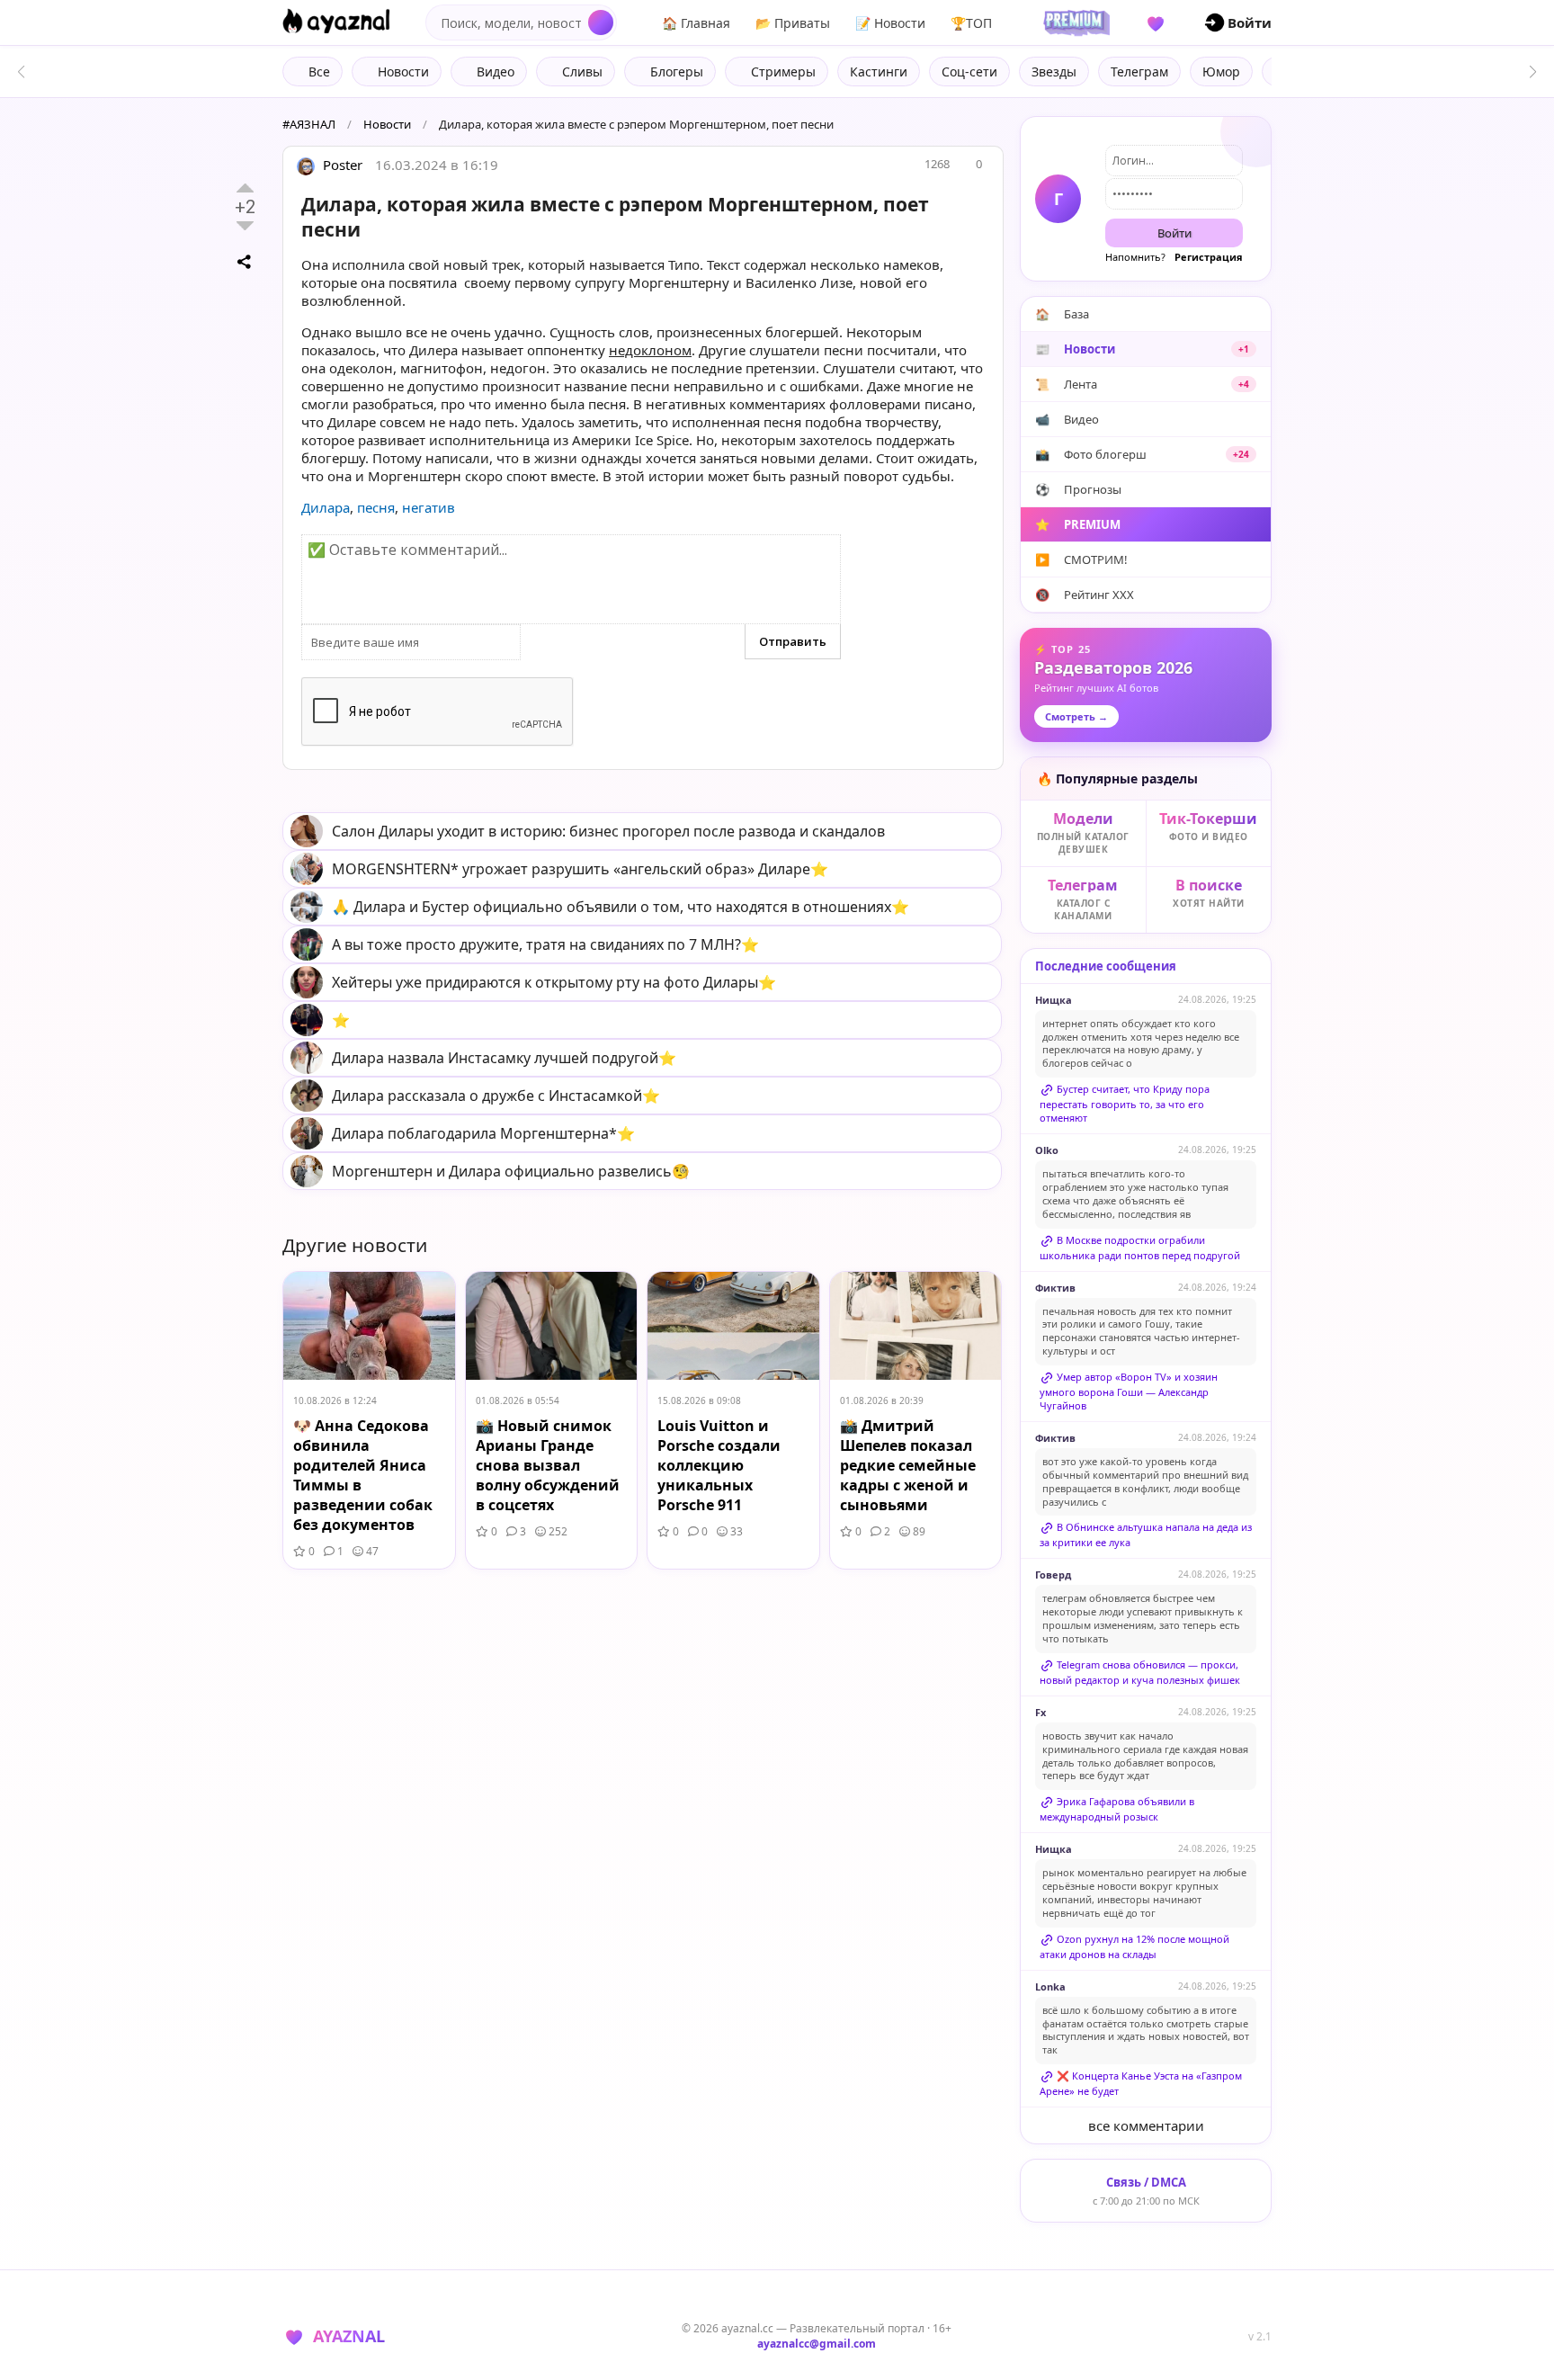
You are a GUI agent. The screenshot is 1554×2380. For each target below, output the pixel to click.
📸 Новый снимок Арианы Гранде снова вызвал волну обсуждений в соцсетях (548, 1465)
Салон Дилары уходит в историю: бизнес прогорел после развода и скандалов (608, 831)
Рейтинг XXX (1085, 595)
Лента (1142, 384)
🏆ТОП (971, 23)
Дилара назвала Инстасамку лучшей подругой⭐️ (504, 1058)
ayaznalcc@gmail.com (817, 2344)
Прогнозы (1078, 489)
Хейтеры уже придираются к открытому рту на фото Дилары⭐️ (554, 982)
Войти (1174, 233)
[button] (1533, 72)
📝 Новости (890, 23)
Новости (387, 124)
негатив (429, 507)
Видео (1067, 419)
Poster (341, 165)
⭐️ (341, 1020)
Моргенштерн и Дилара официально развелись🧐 (511, 1171)
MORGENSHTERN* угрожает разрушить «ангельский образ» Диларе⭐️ (580, 869)
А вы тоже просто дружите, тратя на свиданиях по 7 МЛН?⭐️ (545, 944)
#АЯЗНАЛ (309, 124)
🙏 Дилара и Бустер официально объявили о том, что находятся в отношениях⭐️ (621, 907)
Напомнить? (1135, 257)
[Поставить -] (245, 226)
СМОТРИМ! (1081, 559)
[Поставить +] (245, 188)
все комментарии (1146, 2125)
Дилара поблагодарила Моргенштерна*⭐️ (483, 1133)
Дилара (326, 507)
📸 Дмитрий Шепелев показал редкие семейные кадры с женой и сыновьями (908, 1465)
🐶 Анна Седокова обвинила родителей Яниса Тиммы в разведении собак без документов (363, 1475)
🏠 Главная (696, 23)
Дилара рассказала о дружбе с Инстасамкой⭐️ (496, 1096)
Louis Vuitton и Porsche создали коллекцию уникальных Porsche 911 (719, 1465)
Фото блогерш (1142, 454)
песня (376, 507)
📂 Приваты (793, 23)
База (1062, 314)
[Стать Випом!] (1074, 22)
